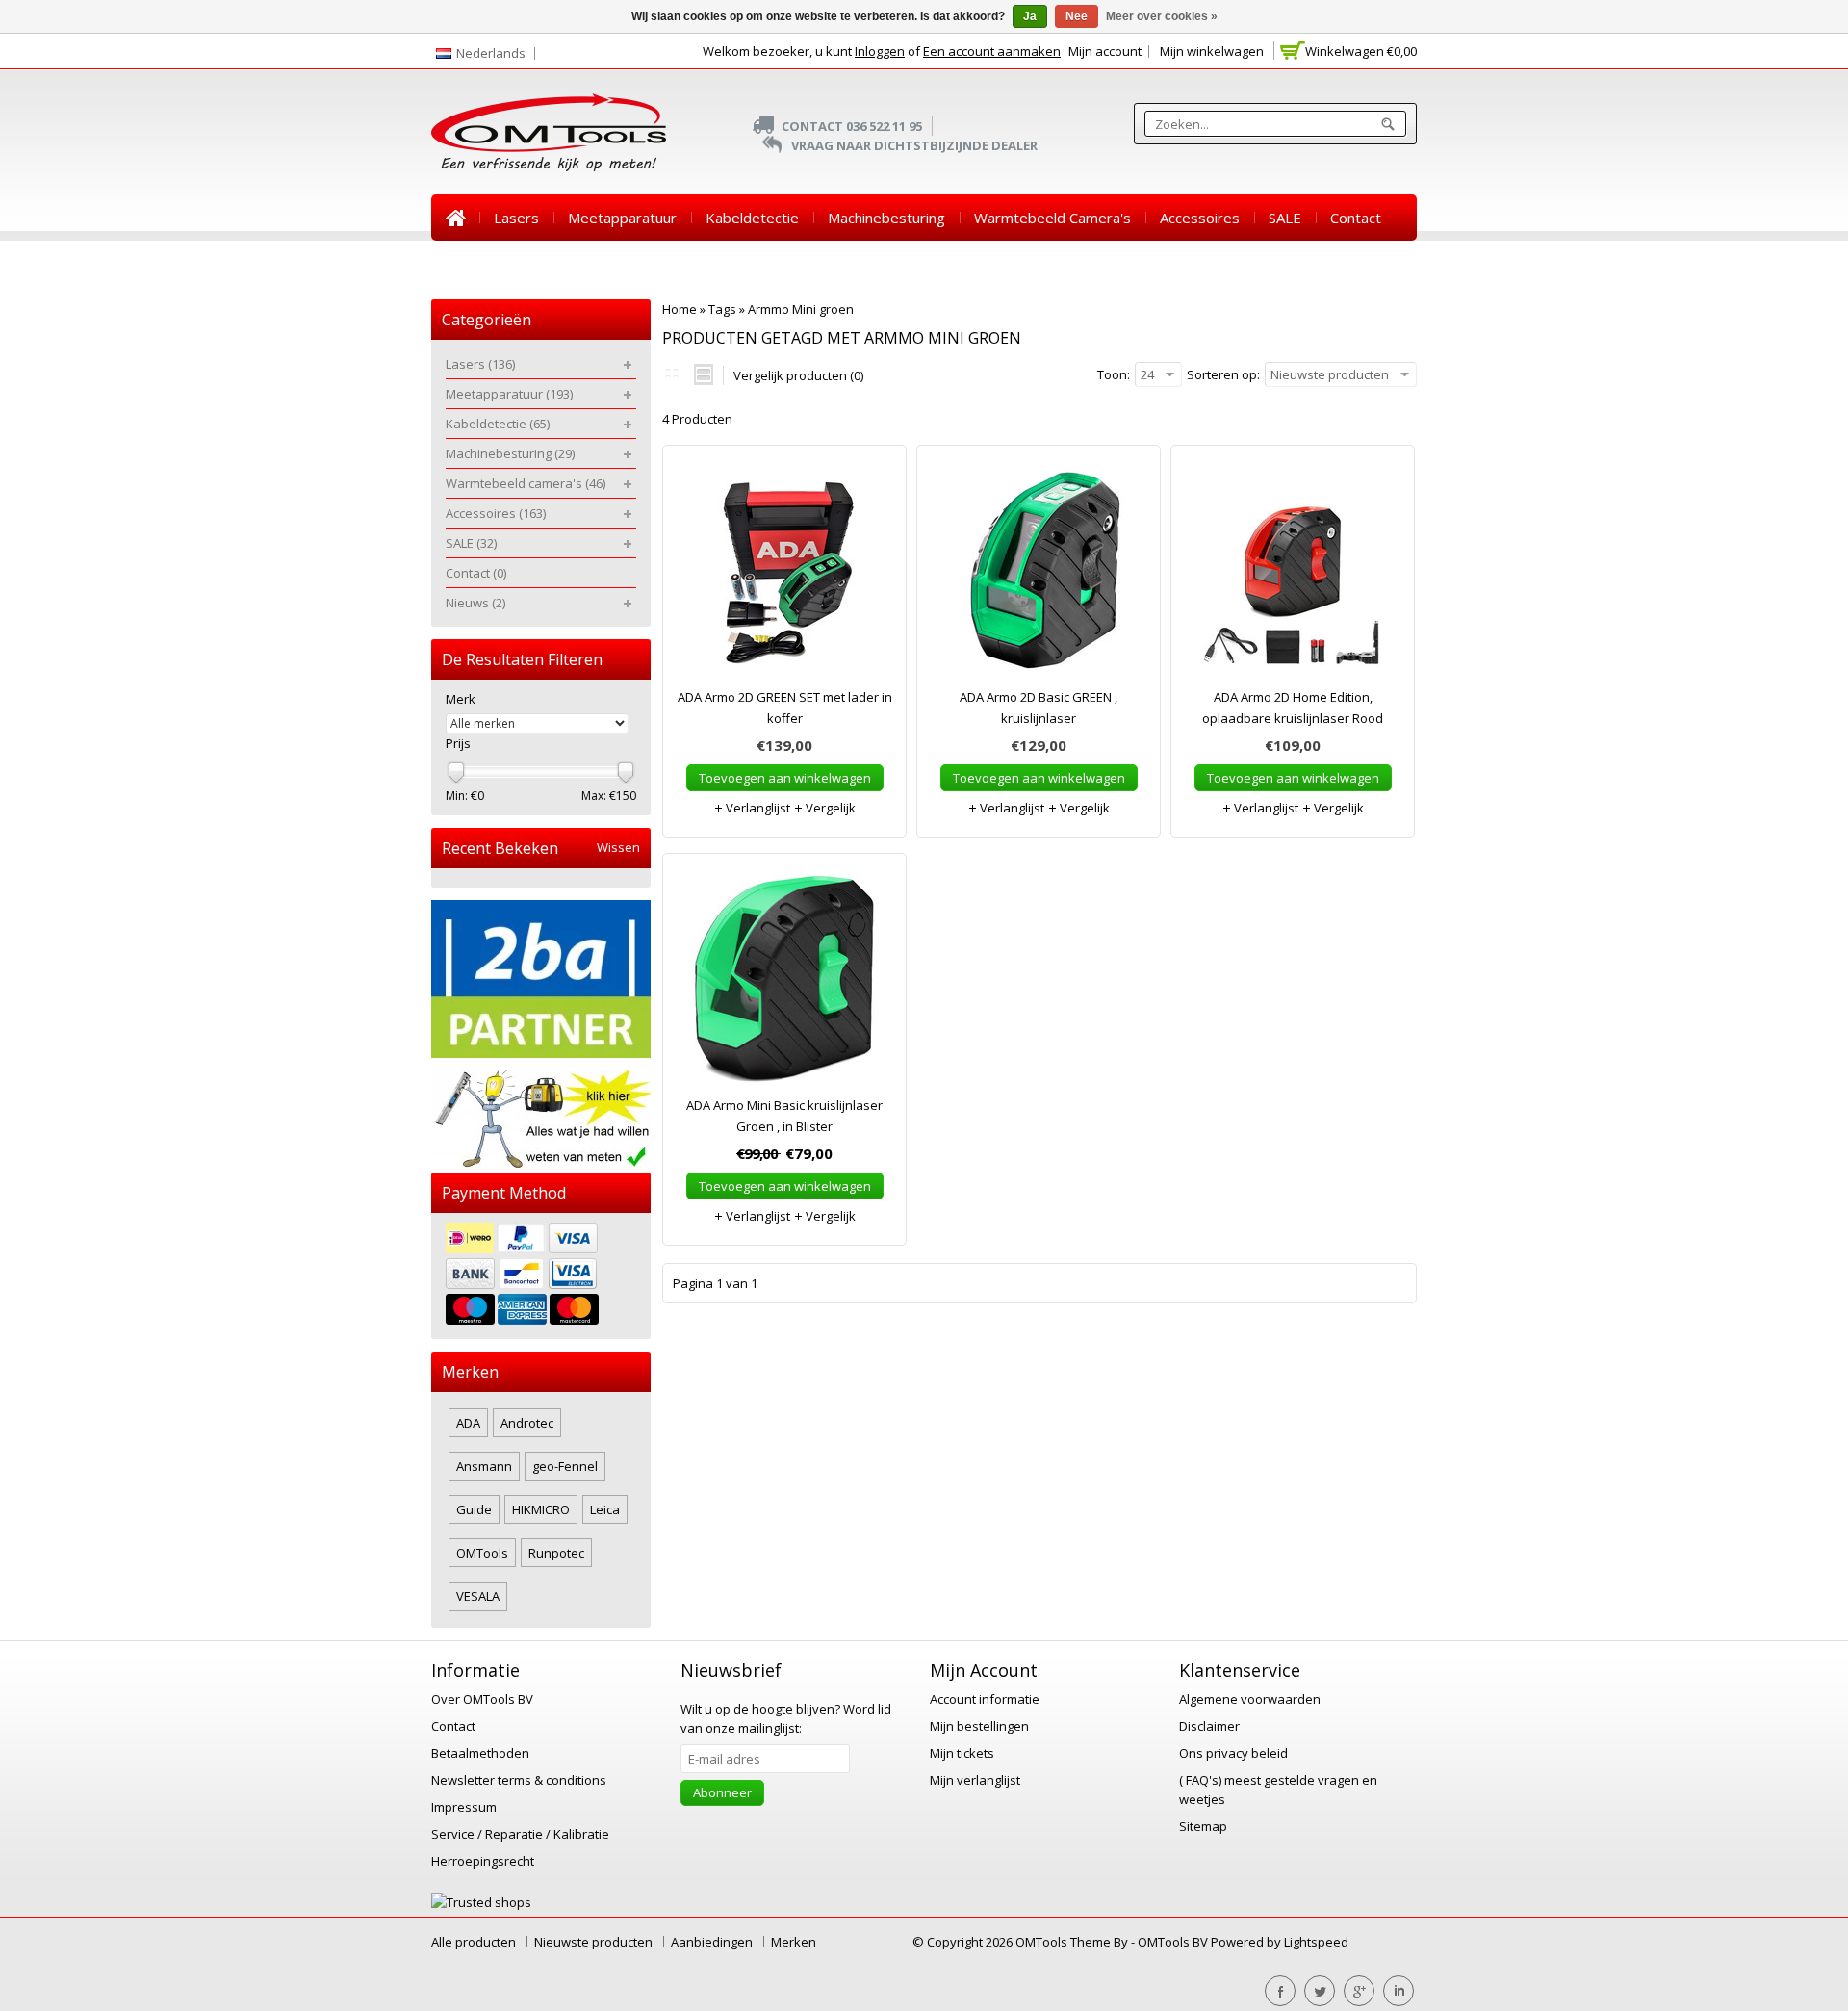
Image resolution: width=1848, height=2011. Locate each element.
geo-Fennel (565, 1466)
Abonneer (722, 1792)
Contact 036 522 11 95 (852, 126)
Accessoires (1200, 218)
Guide (474, 1509)
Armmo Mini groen (801, 309)
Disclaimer (1209, 1726)
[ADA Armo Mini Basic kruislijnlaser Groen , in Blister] (784, 984)
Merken (794, 1942)
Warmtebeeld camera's (1052, 218)
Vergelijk (829, 808)
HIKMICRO (541, 1509)
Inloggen (880, 51)
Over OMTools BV (482, 1699)
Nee (1077, 16)
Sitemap (1203, 1826)
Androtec (527, 1423)
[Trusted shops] (481, 1902)
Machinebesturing (886, 218)
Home (455, 218)
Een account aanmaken (992, 51)
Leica (605, 1509)
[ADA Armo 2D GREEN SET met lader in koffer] (784, 576)
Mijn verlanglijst (975, 1780)
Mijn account (1105, 51)
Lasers (516, 218)
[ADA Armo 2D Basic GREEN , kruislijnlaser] (1039, 576)
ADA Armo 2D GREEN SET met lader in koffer (785, 708)
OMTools (482, 1553)
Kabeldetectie (752, 218)
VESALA (478, 1596)
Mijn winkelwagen (1212, 51)
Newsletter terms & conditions (519, 1780)
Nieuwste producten (593, 1942)
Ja (1030, 16)
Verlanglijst (757, 808)
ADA (468, 1423)
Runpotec (556, 1553)
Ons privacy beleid (1233, 1753)
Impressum (464, 1807)
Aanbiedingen (712, 1942)
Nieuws (470, 264)
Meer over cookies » (1162, 16)
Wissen (618, 848)
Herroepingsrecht (483, 1861)
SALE (1285, 218)
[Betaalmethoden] (541, 1276)
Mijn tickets (962, 1753)
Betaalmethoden (480, 1753)
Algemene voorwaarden (1250, 1699)
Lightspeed (1316, 1942)
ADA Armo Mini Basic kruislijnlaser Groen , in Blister (784, 1116)
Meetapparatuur (622, 218)
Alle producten (474, 1942)
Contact (1356, 218)
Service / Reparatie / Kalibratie (520, 1834)
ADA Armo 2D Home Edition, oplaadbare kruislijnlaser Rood (1293, 708)
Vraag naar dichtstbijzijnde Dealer (914, 145)
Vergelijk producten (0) (798, 375)
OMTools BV (1174, 1942)
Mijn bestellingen (979, 1726)
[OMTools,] (549, 132)
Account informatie (985, 1699)
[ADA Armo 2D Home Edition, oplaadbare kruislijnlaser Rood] (1293, 576)
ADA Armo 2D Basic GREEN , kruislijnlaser (1039, 708)
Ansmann (484, 1466)
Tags (722, 309)
